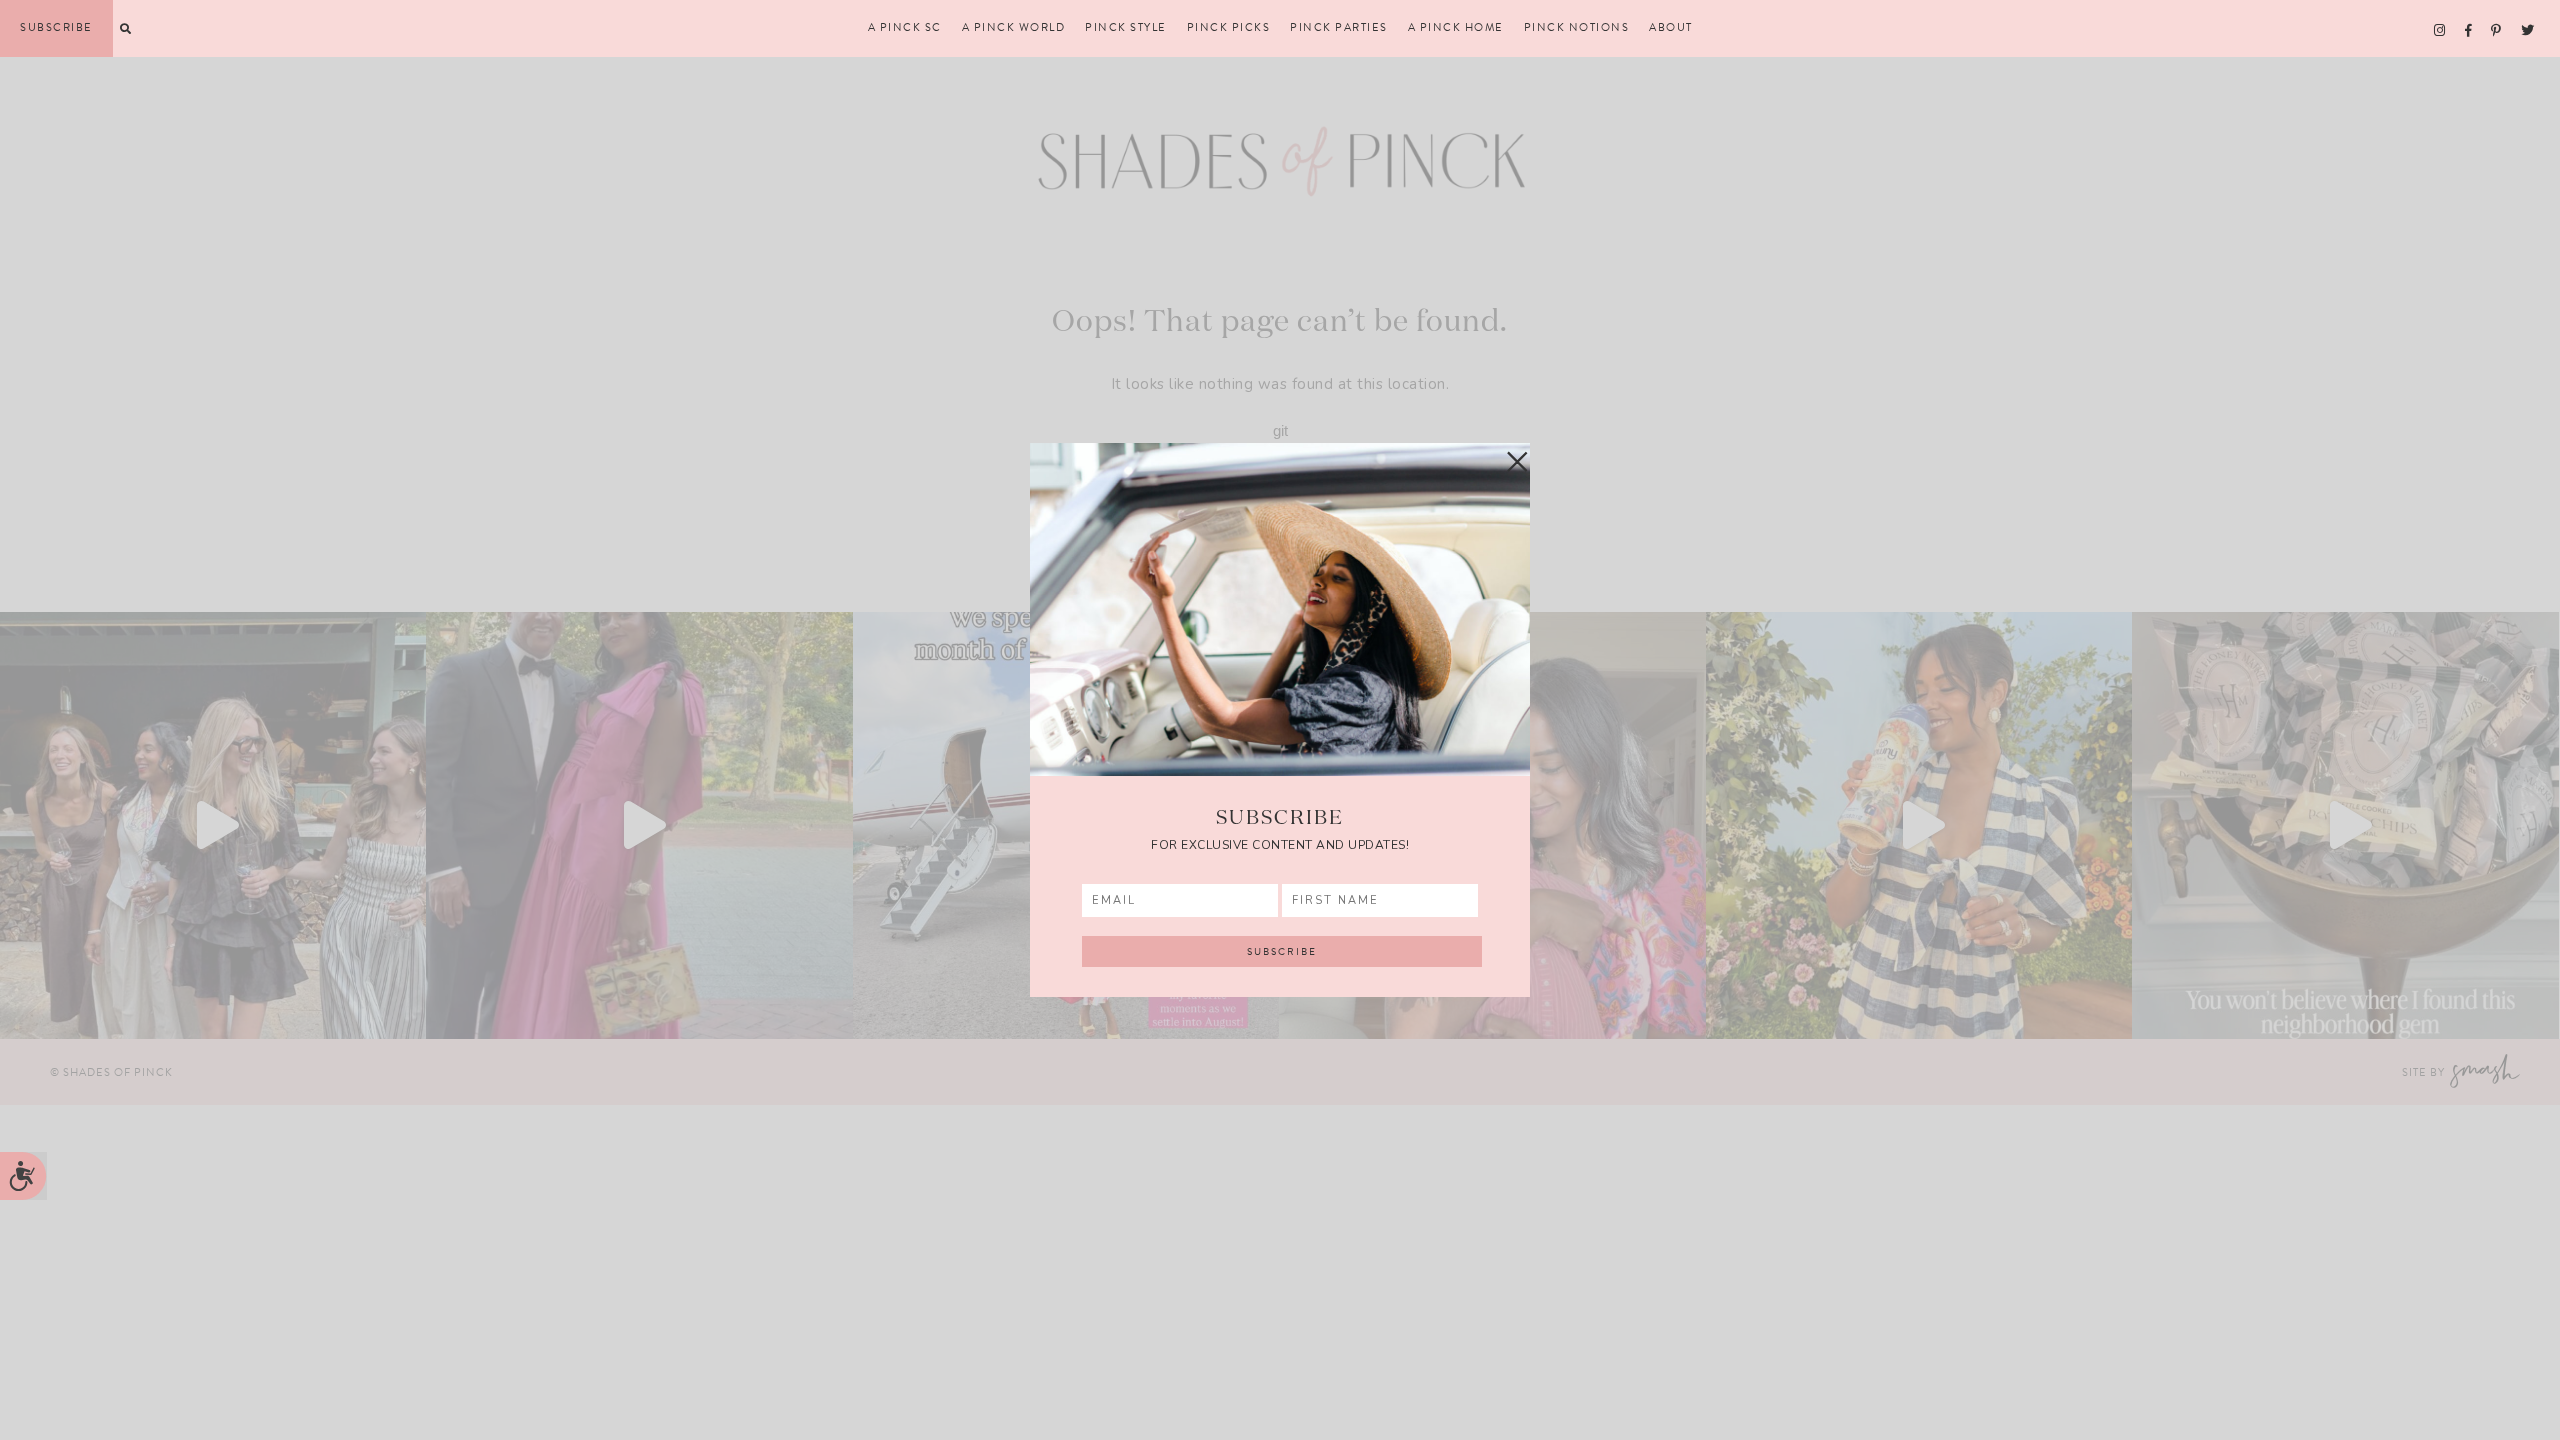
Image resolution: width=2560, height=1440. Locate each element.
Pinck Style (1126, 28)
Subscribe (56, 27)
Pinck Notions (1577, 28)
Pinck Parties (1339, 28)
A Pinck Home (1456, 28)
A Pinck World (1014, 28)
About (1671, 28)
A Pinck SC (905, 28)
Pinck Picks (1229, 28)
